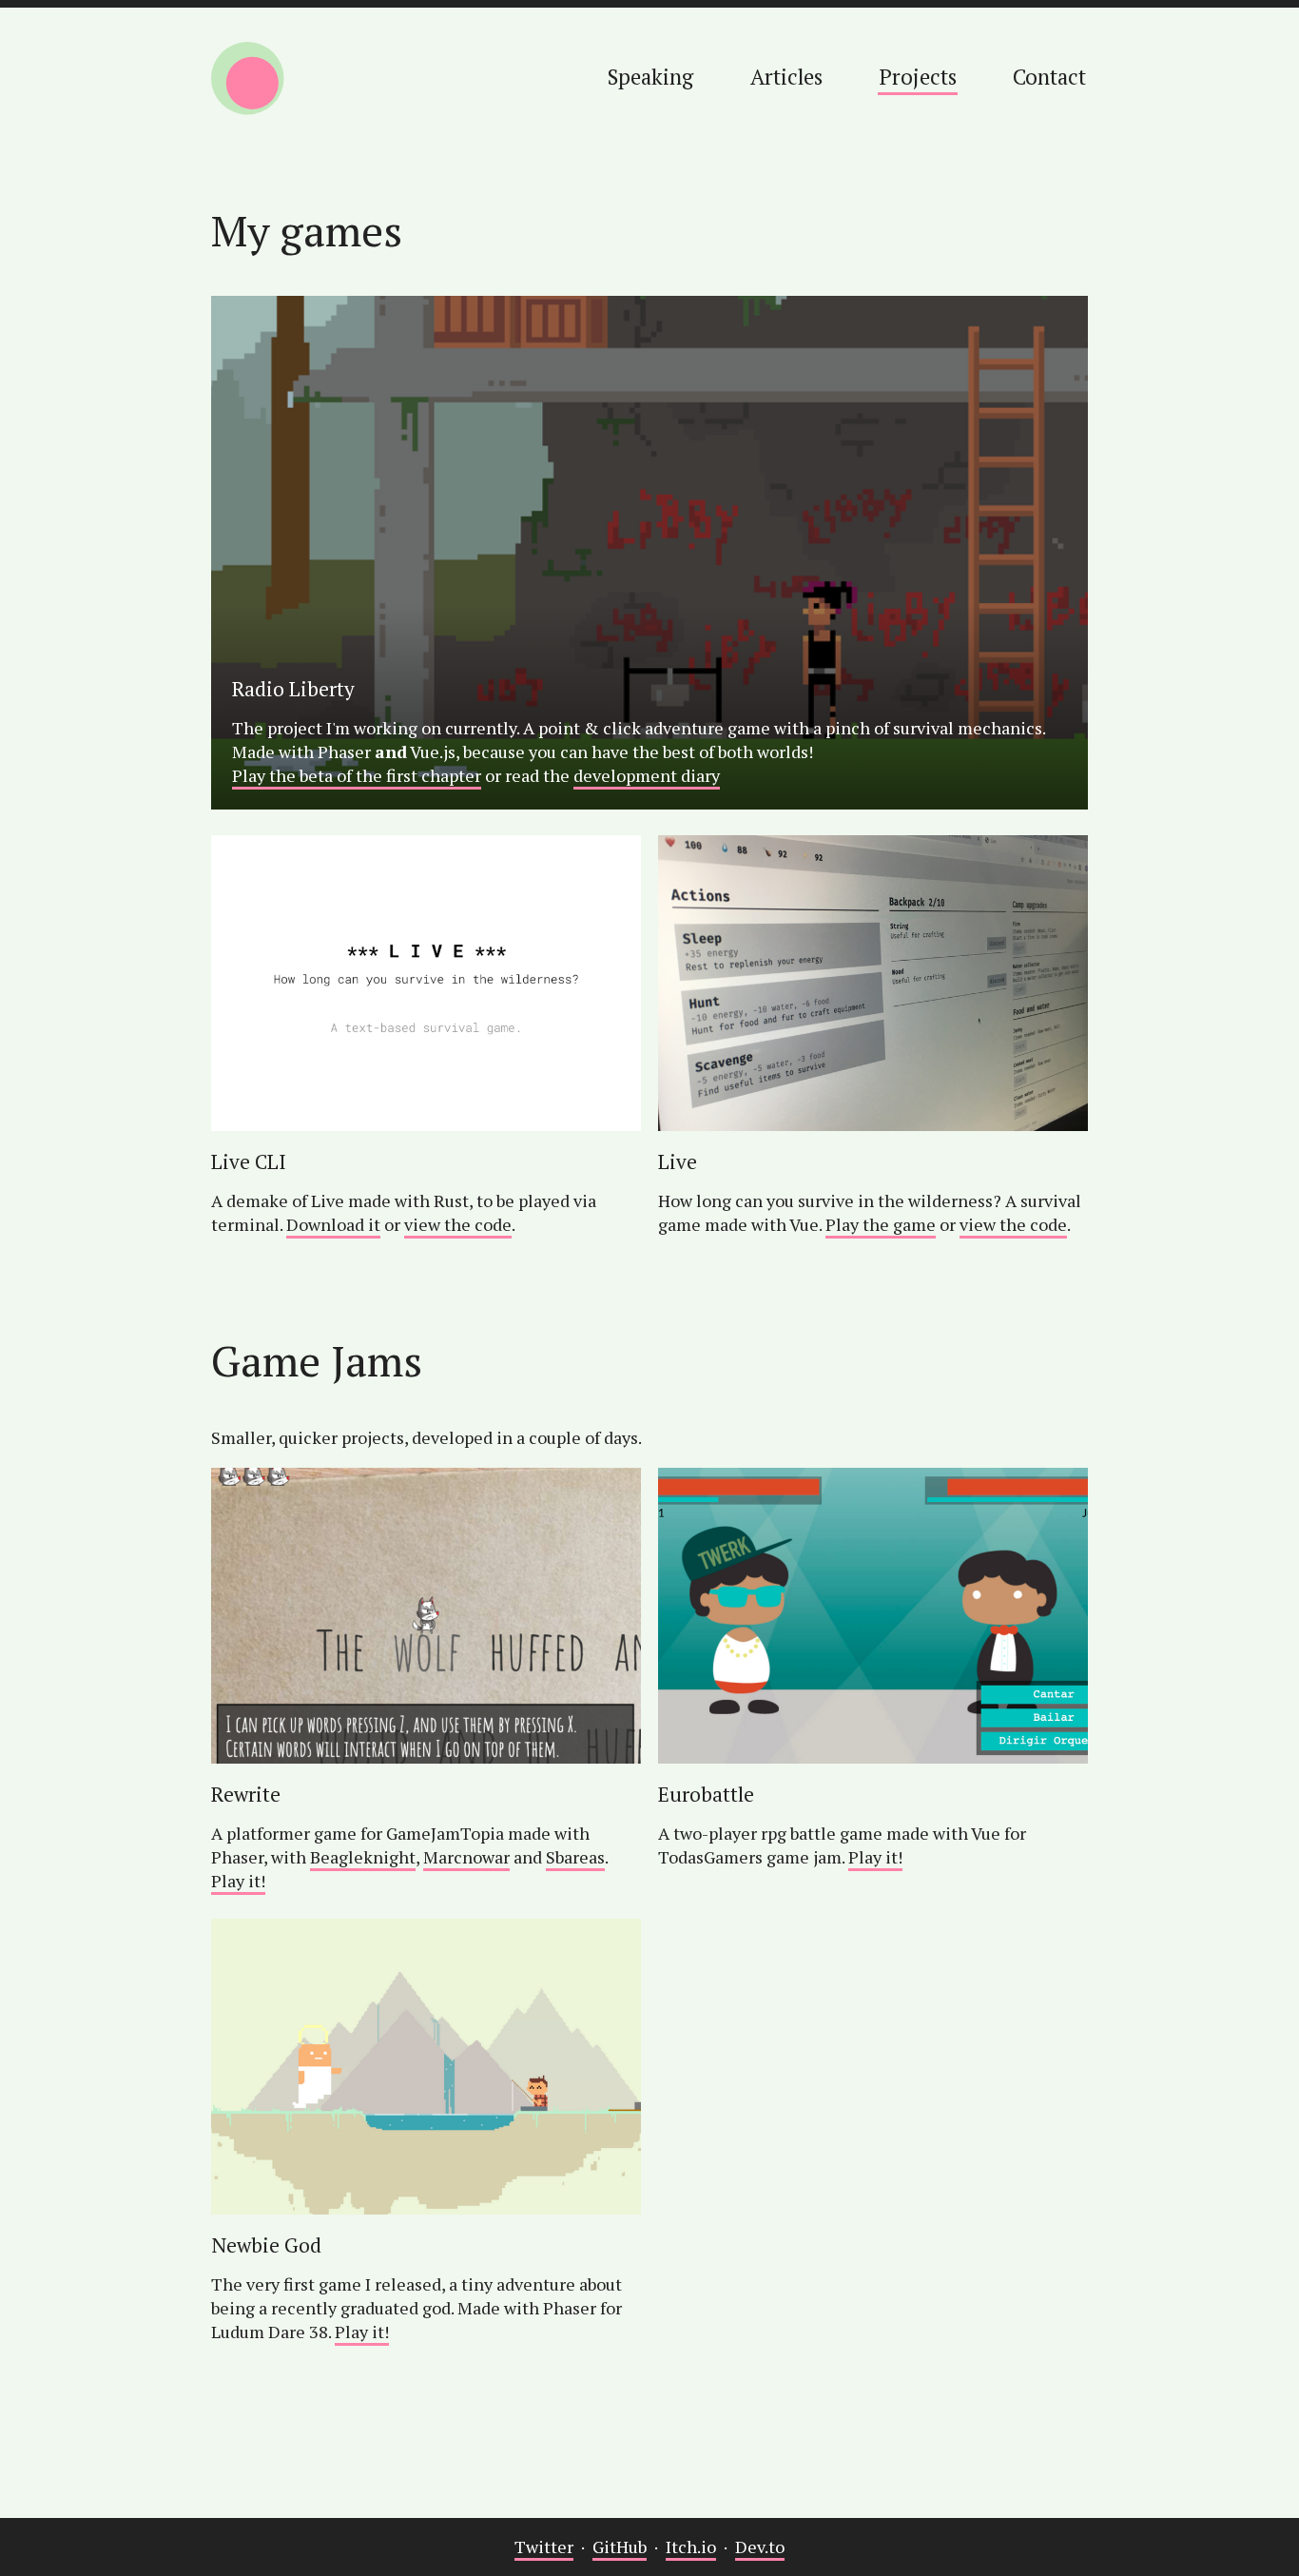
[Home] (248, 81)
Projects (918, 77)
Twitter (544, 2547)
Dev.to (760, 2547)
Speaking (650, 77)
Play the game (881, 1224)
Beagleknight (363, 1857)
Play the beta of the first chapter (357, 775)
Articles (786, 77)
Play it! (238, 1881)
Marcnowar (466, 1857)
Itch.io (691, 2547)
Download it (333, 1224)
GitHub (620, 2547)
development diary (647, 775)
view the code (458, 1224)
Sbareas (575, 1857)
